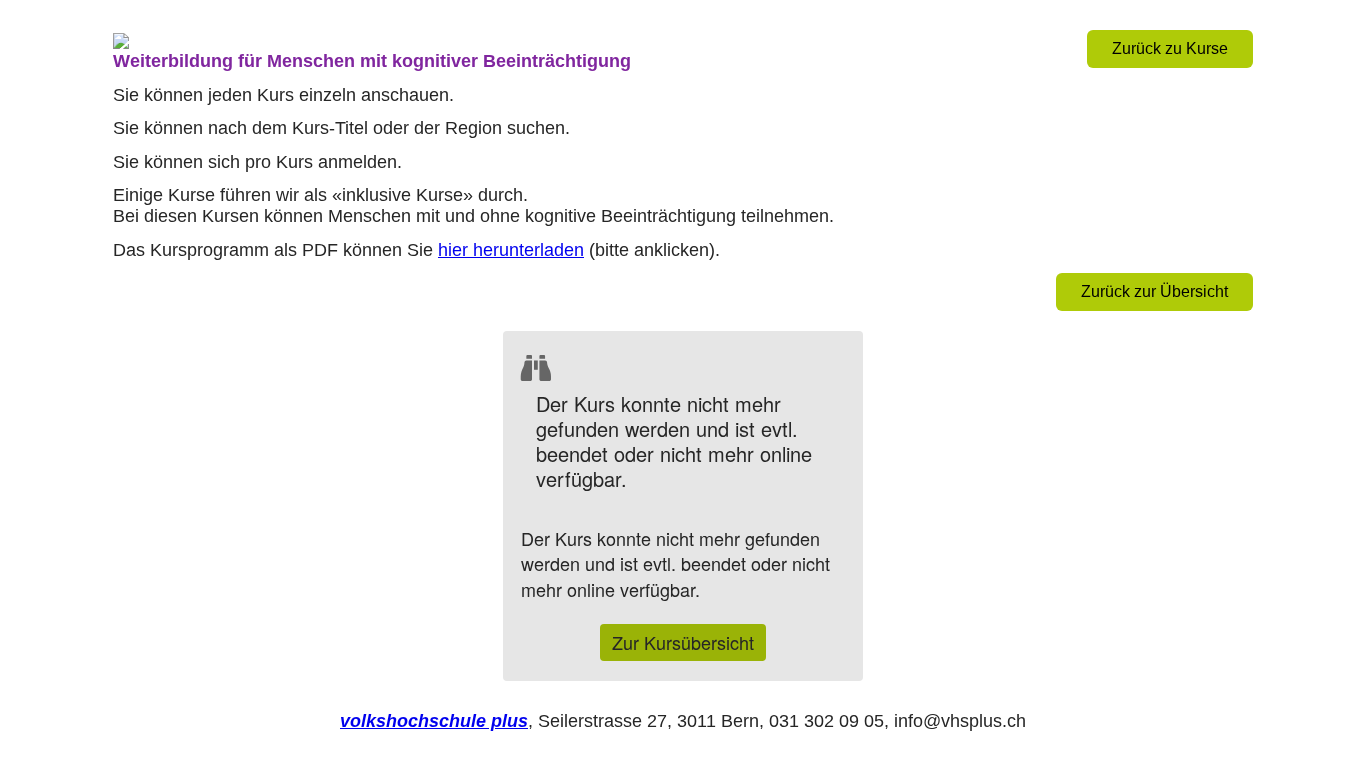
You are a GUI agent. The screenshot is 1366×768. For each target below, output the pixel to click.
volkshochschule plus (434, 721)
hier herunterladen (511, 250)
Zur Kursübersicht (683, 642)
